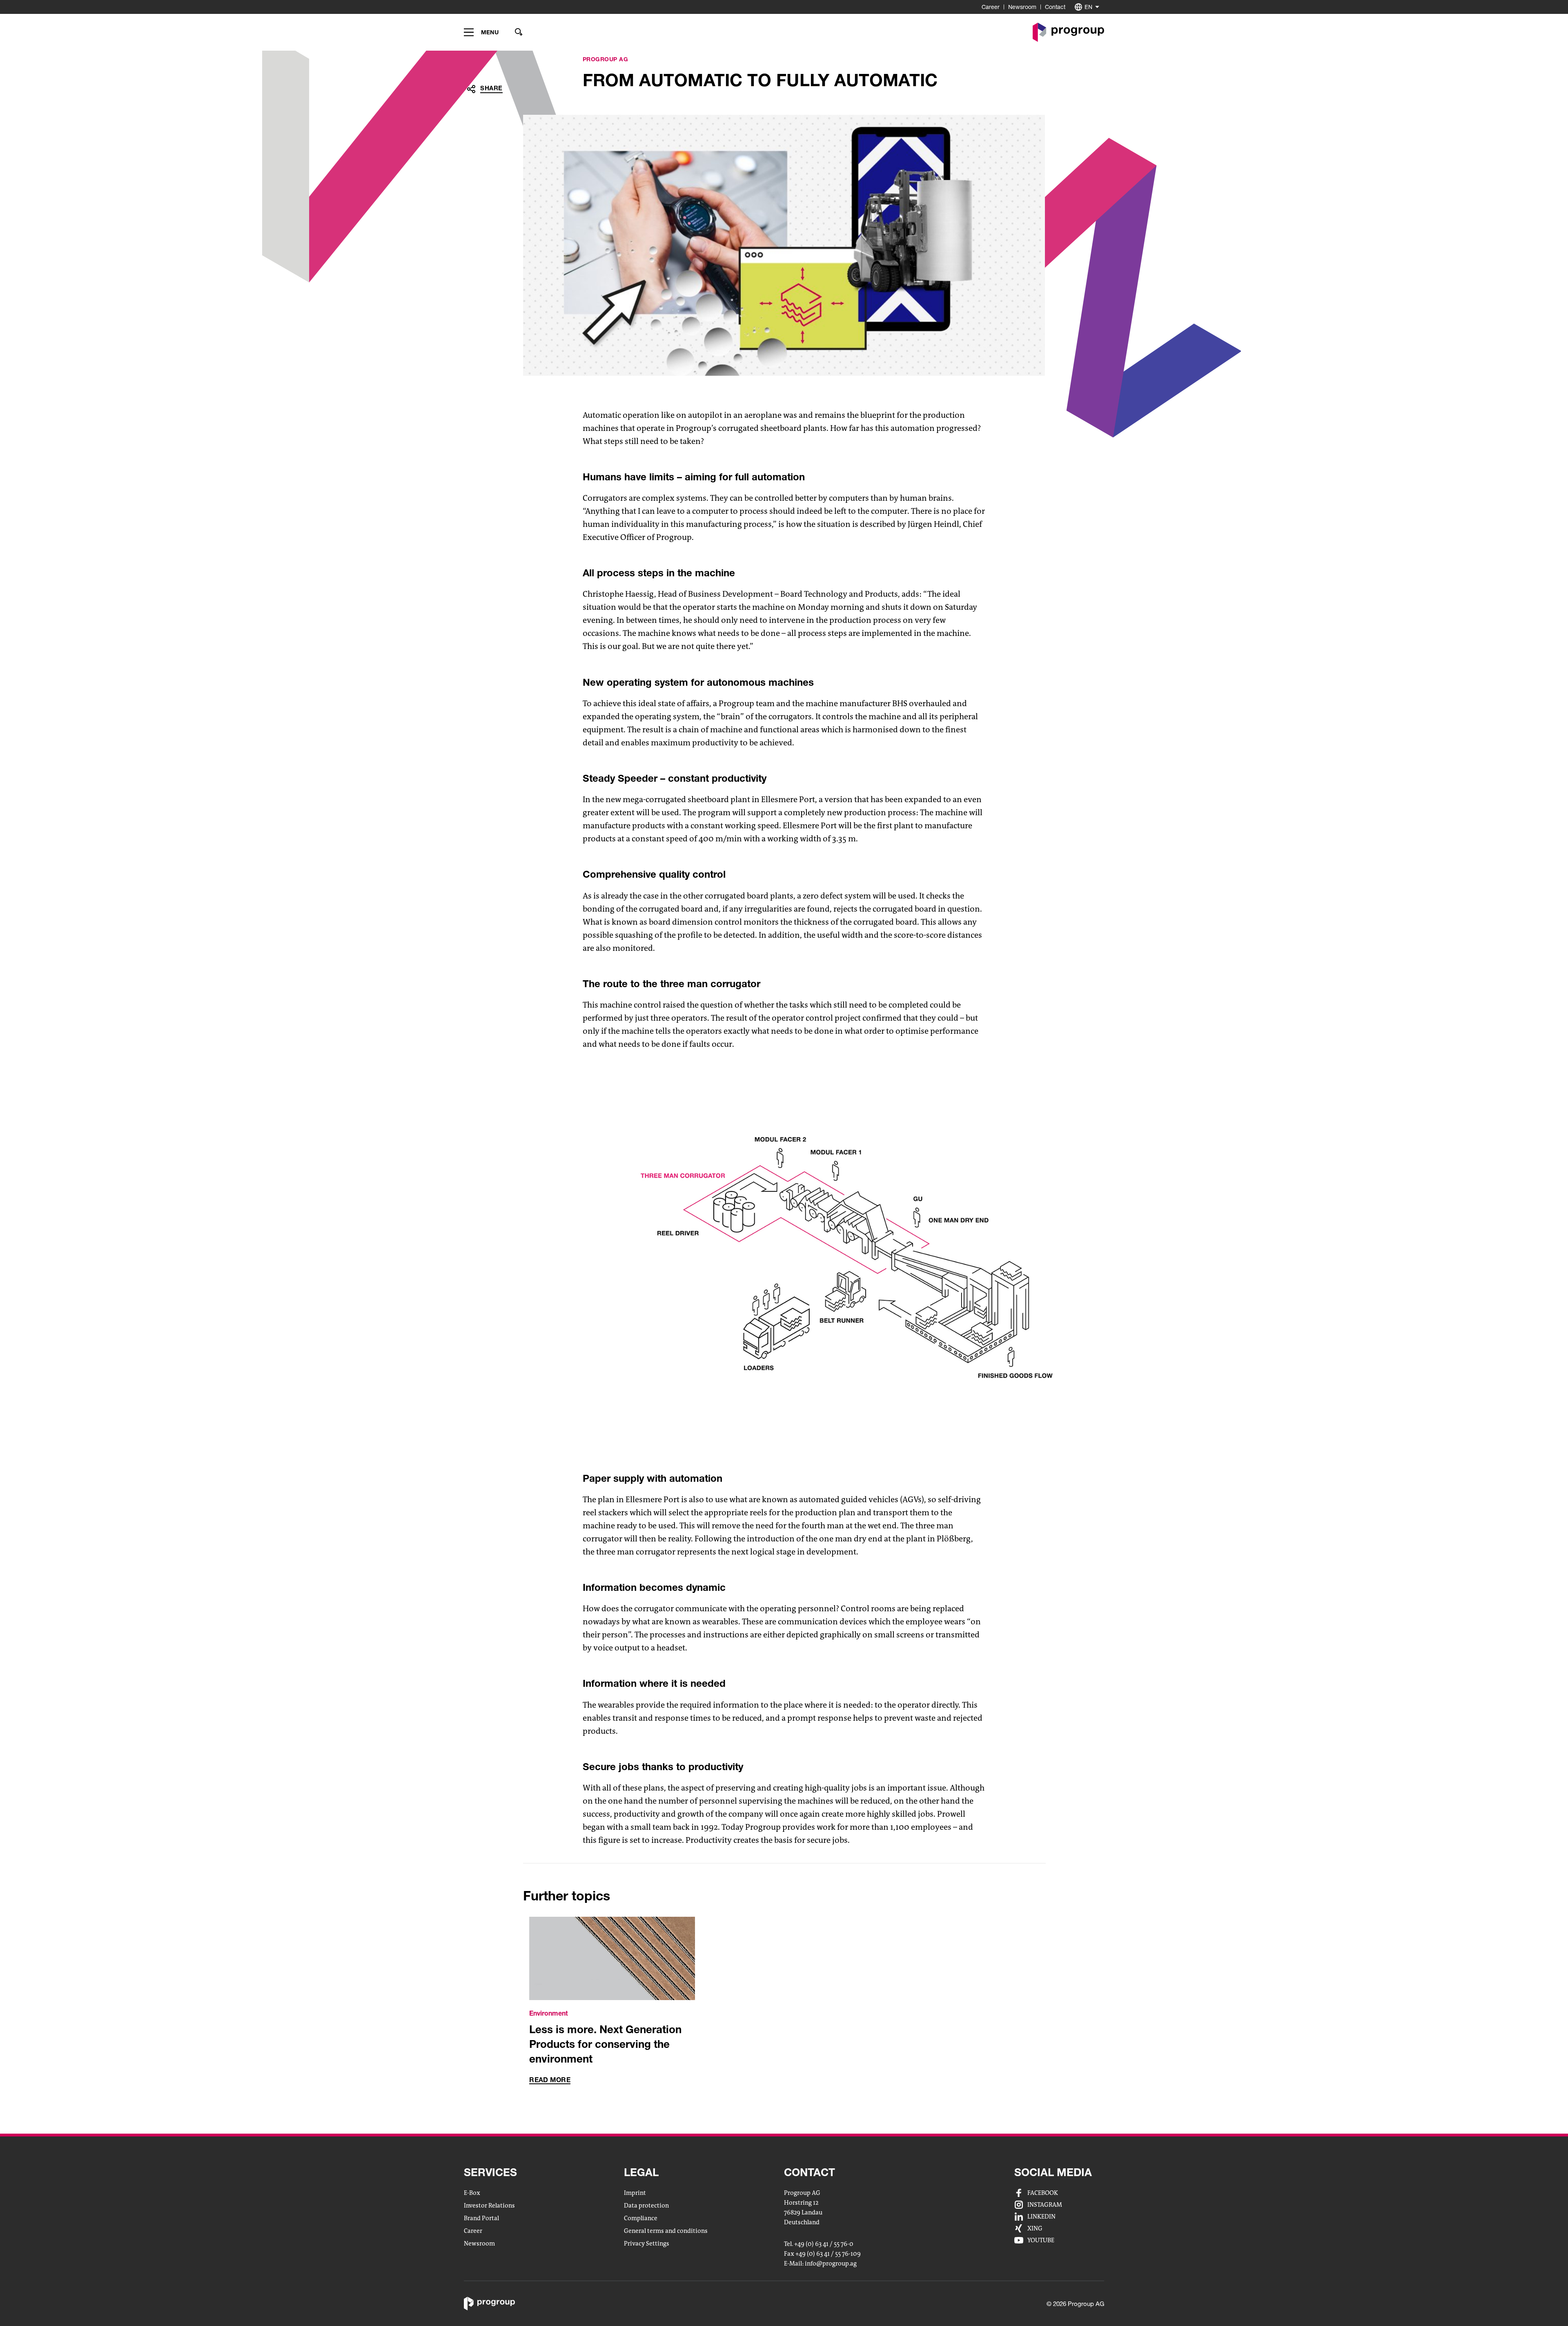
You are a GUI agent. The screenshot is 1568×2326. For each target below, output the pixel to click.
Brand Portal (481, 2218)
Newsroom (1022, 7)
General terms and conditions (666, 2231)
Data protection (646, 2206)
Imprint (635, 2193)
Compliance (641, 2218)
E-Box (472, 2193)
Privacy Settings (647, 2243)
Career (991, 7)
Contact (1055, 7)
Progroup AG (606, 59)
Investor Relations (489, 2206)
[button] (481, 32)
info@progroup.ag (831, 2264)
